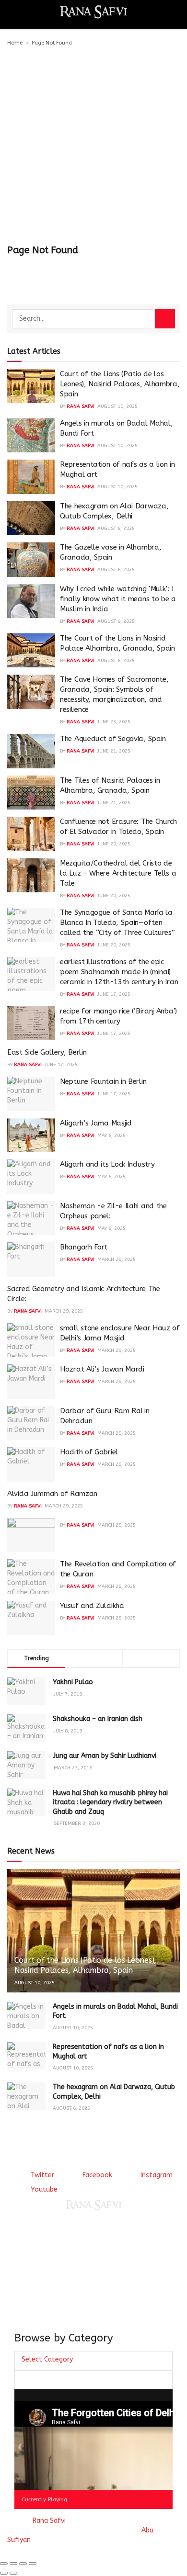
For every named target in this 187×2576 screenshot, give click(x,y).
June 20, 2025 (114, 844)
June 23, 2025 (114, 722)
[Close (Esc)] (4, 2564)
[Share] (13, 2564)
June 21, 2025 (114, 751)
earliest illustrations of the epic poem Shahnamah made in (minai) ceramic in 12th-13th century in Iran (119, 972)
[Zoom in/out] (33, 2564)
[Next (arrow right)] (13, 2573)
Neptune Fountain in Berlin (103, 1081)
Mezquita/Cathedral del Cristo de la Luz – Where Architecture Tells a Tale (118, 873)
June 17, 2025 (114, 994)
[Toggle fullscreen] (23, 2564)
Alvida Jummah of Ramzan (52, 1494)
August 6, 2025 (116, 529)
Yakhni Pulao (73, 1682)
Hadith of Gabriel (89, 1452)
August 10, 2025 (117, 406)
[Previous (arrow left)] (4, 2573)
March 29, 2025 (117, 1260)
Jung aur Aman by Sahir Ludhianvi (105, 1756)
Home (15, 43)
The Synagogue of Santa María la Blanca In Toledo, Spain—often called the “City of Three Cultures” (117, 922)
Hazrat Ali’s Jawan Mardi (102, 1369)
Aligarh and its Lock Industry (107, 1164)
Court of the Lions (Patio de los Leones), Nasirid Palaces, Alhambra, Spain (120, 384)
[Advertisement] (93, 146)
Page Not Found (52, 43)
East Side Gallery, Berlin (47, 1052)
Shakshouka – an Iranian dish (98, 1719)
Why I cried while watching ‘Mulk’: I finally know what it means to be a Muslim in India (118, 599)
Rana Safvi (81, 406)
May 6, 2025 (111, 1136)
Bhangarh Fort (84, 1247)
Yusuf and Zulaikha (92, 1606)
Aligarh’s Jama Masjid (96, 1123)
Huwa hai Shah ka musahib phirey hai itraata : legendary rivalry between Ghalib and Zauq (110, 1802)
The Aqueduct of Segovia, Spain (113, 739)
